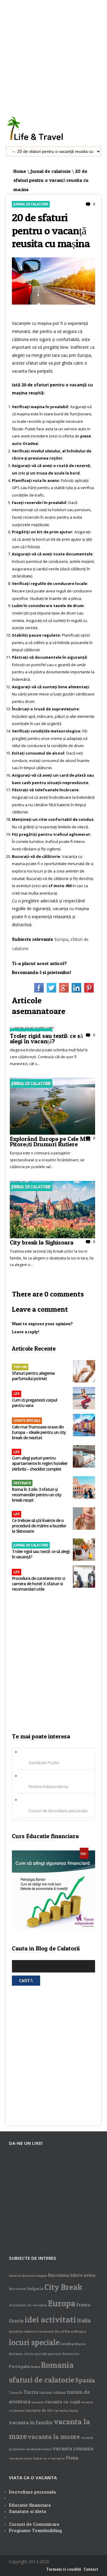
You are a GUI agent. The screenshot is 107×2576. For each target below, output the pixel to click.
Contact (91, 2569)
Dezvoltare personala (32, 2492)
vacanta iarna (66, 2410)
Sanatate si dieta (27, 2511)
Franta (83, 2305)
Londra (67, 2344)
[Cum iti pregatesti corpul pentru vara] (84, 1399)
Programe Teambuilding (35, 2530)
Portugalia (19, 2366)
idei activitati (50, 2320)
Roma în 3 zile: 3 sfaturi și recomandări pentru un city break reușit (37, 1495)
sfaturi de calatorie (42, 2380)
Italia (84, 2320)
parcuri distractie (64, 2354)
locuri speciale (34, 2342)
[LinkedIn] (76, 991)
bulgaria (35, 2288)
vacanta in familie (31, 2422)
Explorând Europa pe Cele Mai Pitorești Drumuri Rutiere (50, 1141)
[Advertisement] (53, 54)
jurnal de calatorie (23, 2332)
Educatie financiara (30, 2505)
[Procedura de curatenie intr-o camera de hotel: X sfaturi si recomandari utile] (84, 1577)
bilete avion (83, 2275)
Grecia (16, 2321)
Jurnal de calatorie (51, 171)
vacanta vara (20, 2458)
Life (16, 1394)
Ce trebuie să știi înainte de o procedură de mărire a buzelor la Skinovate (39, 1526)
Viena (72, 2458)
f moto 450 (61, 886)
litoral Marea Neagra (70, 2332)
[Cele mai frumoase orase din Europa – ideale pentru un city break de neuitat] (84, 1426)
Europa (61, 939)
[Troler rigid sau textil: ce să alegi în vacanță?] (32, 1027)
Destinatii (22, 1483)
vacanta (38, 2402)
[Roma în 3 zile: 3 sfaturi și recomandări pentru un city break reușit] (84, 1488)
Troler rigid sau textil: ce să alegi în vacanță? (46, 1038)
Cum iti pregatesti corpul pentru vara (34, 1403)
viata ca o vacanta (49, 2458)
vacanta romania (73, 2448)
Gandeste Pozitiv (44, 1763)
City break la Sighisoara (42, 1242)
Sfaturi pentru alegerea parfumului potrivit (33, 1376)
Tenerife (16, 2393)
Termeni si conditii (64, 2569)
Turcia (31, 2392)
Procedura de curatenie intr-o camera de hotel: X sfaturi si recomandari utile (38, 1584)
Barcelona (59, 2275)
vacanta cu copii (62, 2402)
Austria (29, 2275)
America (15, 2276)
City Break (63, 2287)
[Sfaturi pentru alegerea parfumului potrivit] (84, 1372)
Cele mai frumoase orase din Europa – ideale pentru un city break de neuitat (39, 1432)
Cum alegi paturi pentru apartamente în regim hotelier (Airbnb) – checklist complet (40, 1463)
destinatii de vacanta (28, 2305)
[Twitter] (51, 991)
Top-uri (20, 1367)
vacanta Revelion (39, 2449)
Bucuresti (18, 2289)
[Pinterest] (89, 991)
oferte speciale (36, 2354)
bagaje (42, 2275)
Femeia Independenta (48, 1787)
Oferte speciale (27, 1421)
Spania (85, 2380)
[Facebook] (39, 991)
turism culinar (53, 2392)
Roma (36, 2367)
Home (20, 171)
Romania (57, 2365)
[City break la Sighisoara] (52, 1237)
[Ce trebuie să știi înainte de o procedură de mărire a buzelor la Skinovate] (84, 1519)
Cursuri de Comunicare (34, 2524)
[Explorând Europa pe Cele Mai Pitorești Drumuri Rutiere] (52, 1133)
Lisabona (46, 2331)
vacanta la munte (54, 2437)
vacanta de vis (39, 2410)
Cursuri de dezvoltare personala (58, 1811)
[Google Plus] (64, 991)
